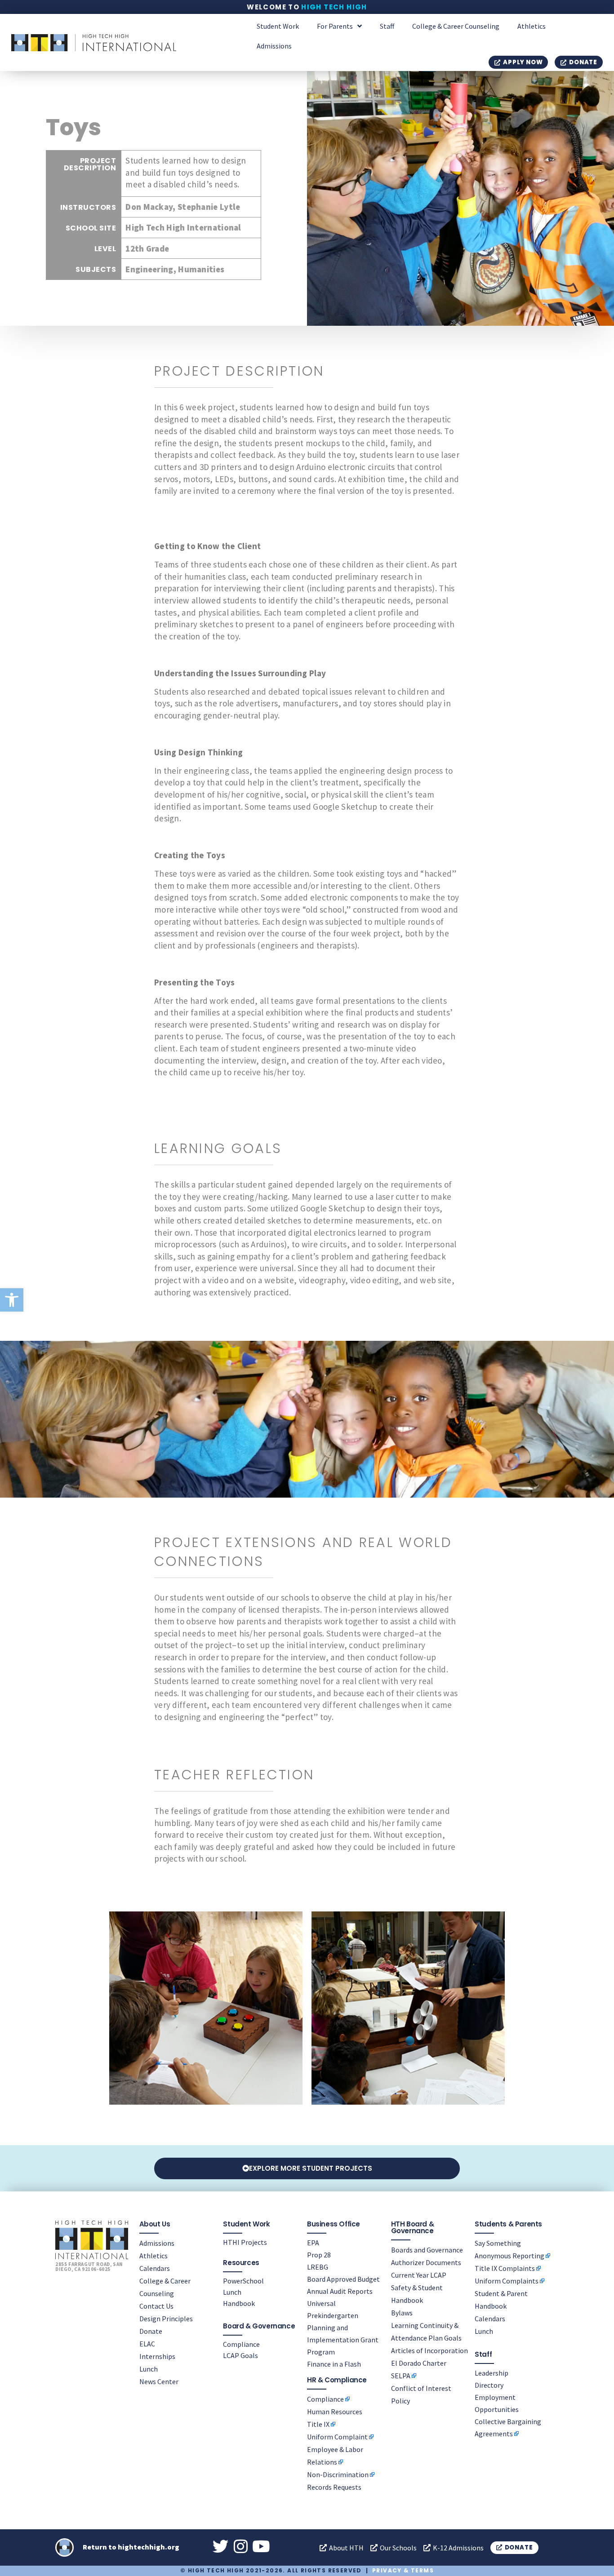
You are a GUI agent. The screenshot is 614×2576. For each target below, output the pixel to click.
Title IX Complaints (505, 2268)
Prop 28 (319, 2255)
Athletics (532, 26)
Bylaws (402, 2313)
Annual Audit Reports (340, 2291)
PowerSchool (243, 2281)
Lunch (149, 2369)
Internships (157, 2356)
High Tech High (334, 7)
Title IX (318, 2424)
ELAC (147, 2344)
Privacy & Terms (403, 2570)
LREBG (318, 2267)
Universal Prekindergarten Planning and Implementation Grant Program (343, 2328)
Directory (489, 2385)
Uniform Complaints (507, 2281)
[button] (12, 1300)
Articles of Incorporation (429, 2350)
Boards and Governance (427, 2250)
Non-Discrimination (338, 2474)
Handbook (239, 2303)
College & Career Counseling (456, 26)
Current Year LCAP (419, 2275)
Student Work (278, 26)
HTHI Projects (245, 2242)
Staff (387, 26)
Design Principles (166, 2319)
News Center (159, 2381)
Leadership (492, 2373)
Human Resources (335, 2412)
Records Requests (334, 2487)
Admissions (274, 46)
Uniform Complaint (337, 2437)
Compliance (241, 2344)
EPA (313, 2243)
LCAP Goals (240, 2355)
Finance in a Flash (334, 2364)
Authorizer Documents (426, 2262)
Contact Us (156, 2306)
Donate (151, 2331)
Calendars (155, 2268)
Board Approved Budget (343, 2279)
